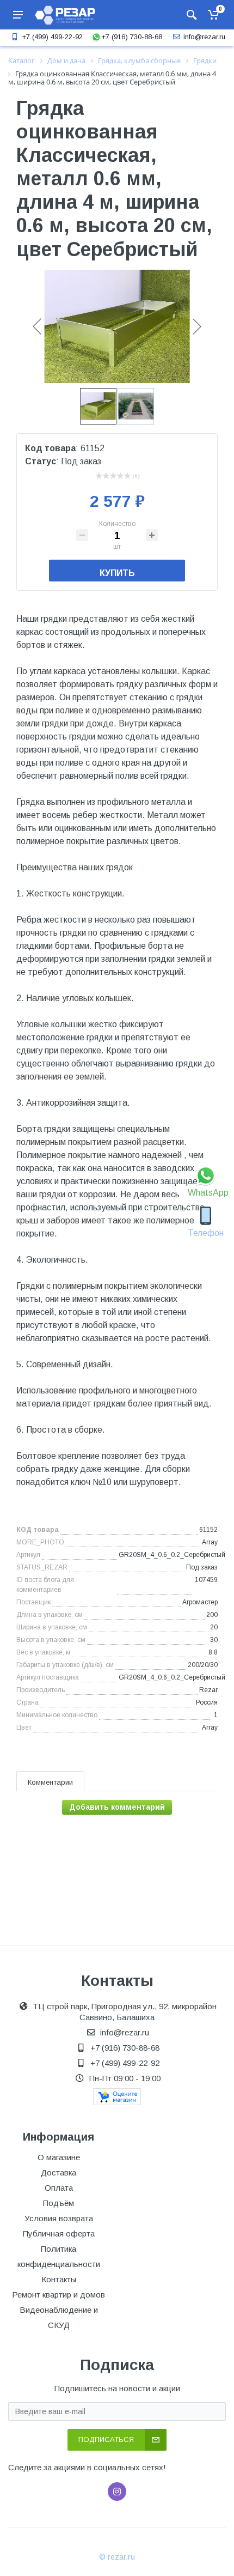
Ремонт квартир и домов (59, 2295)
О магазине (59, 2157)
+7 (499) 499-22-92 (52, 37)
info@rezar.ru (204, 37)
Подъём (59, 2203)
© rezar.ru (117, 2557)
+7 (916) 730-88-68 (132, 37)
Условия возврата (59, 2218)
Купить (117, 573)
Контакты (59, 2279)
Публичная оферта (59, 2233)
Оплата (59, 2188)
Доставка (59, 2172)
